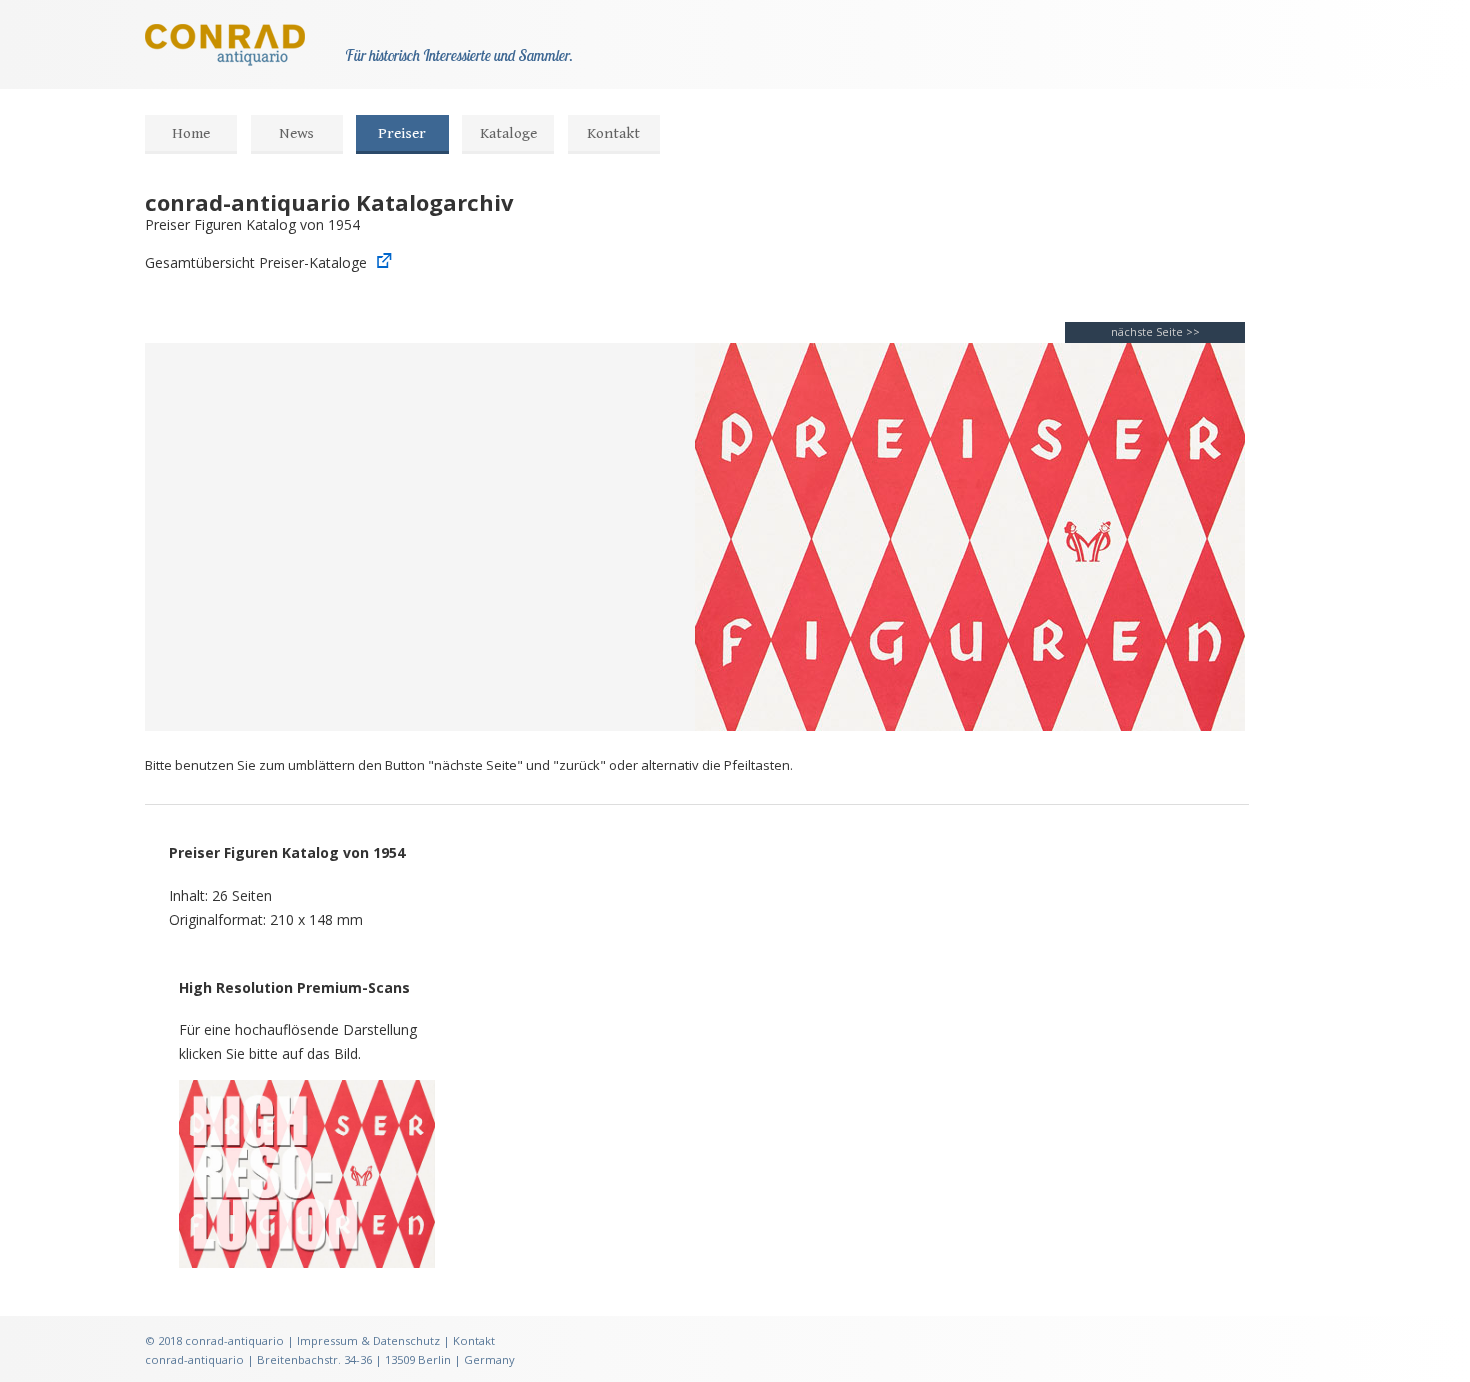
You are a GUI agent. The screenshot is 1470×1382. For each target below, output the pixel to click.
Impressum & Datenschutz (368, 1340)
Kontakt (613, 133)
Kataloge (508, 133)
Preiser (402, 133)
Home (191, 133)
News (296, 133)
